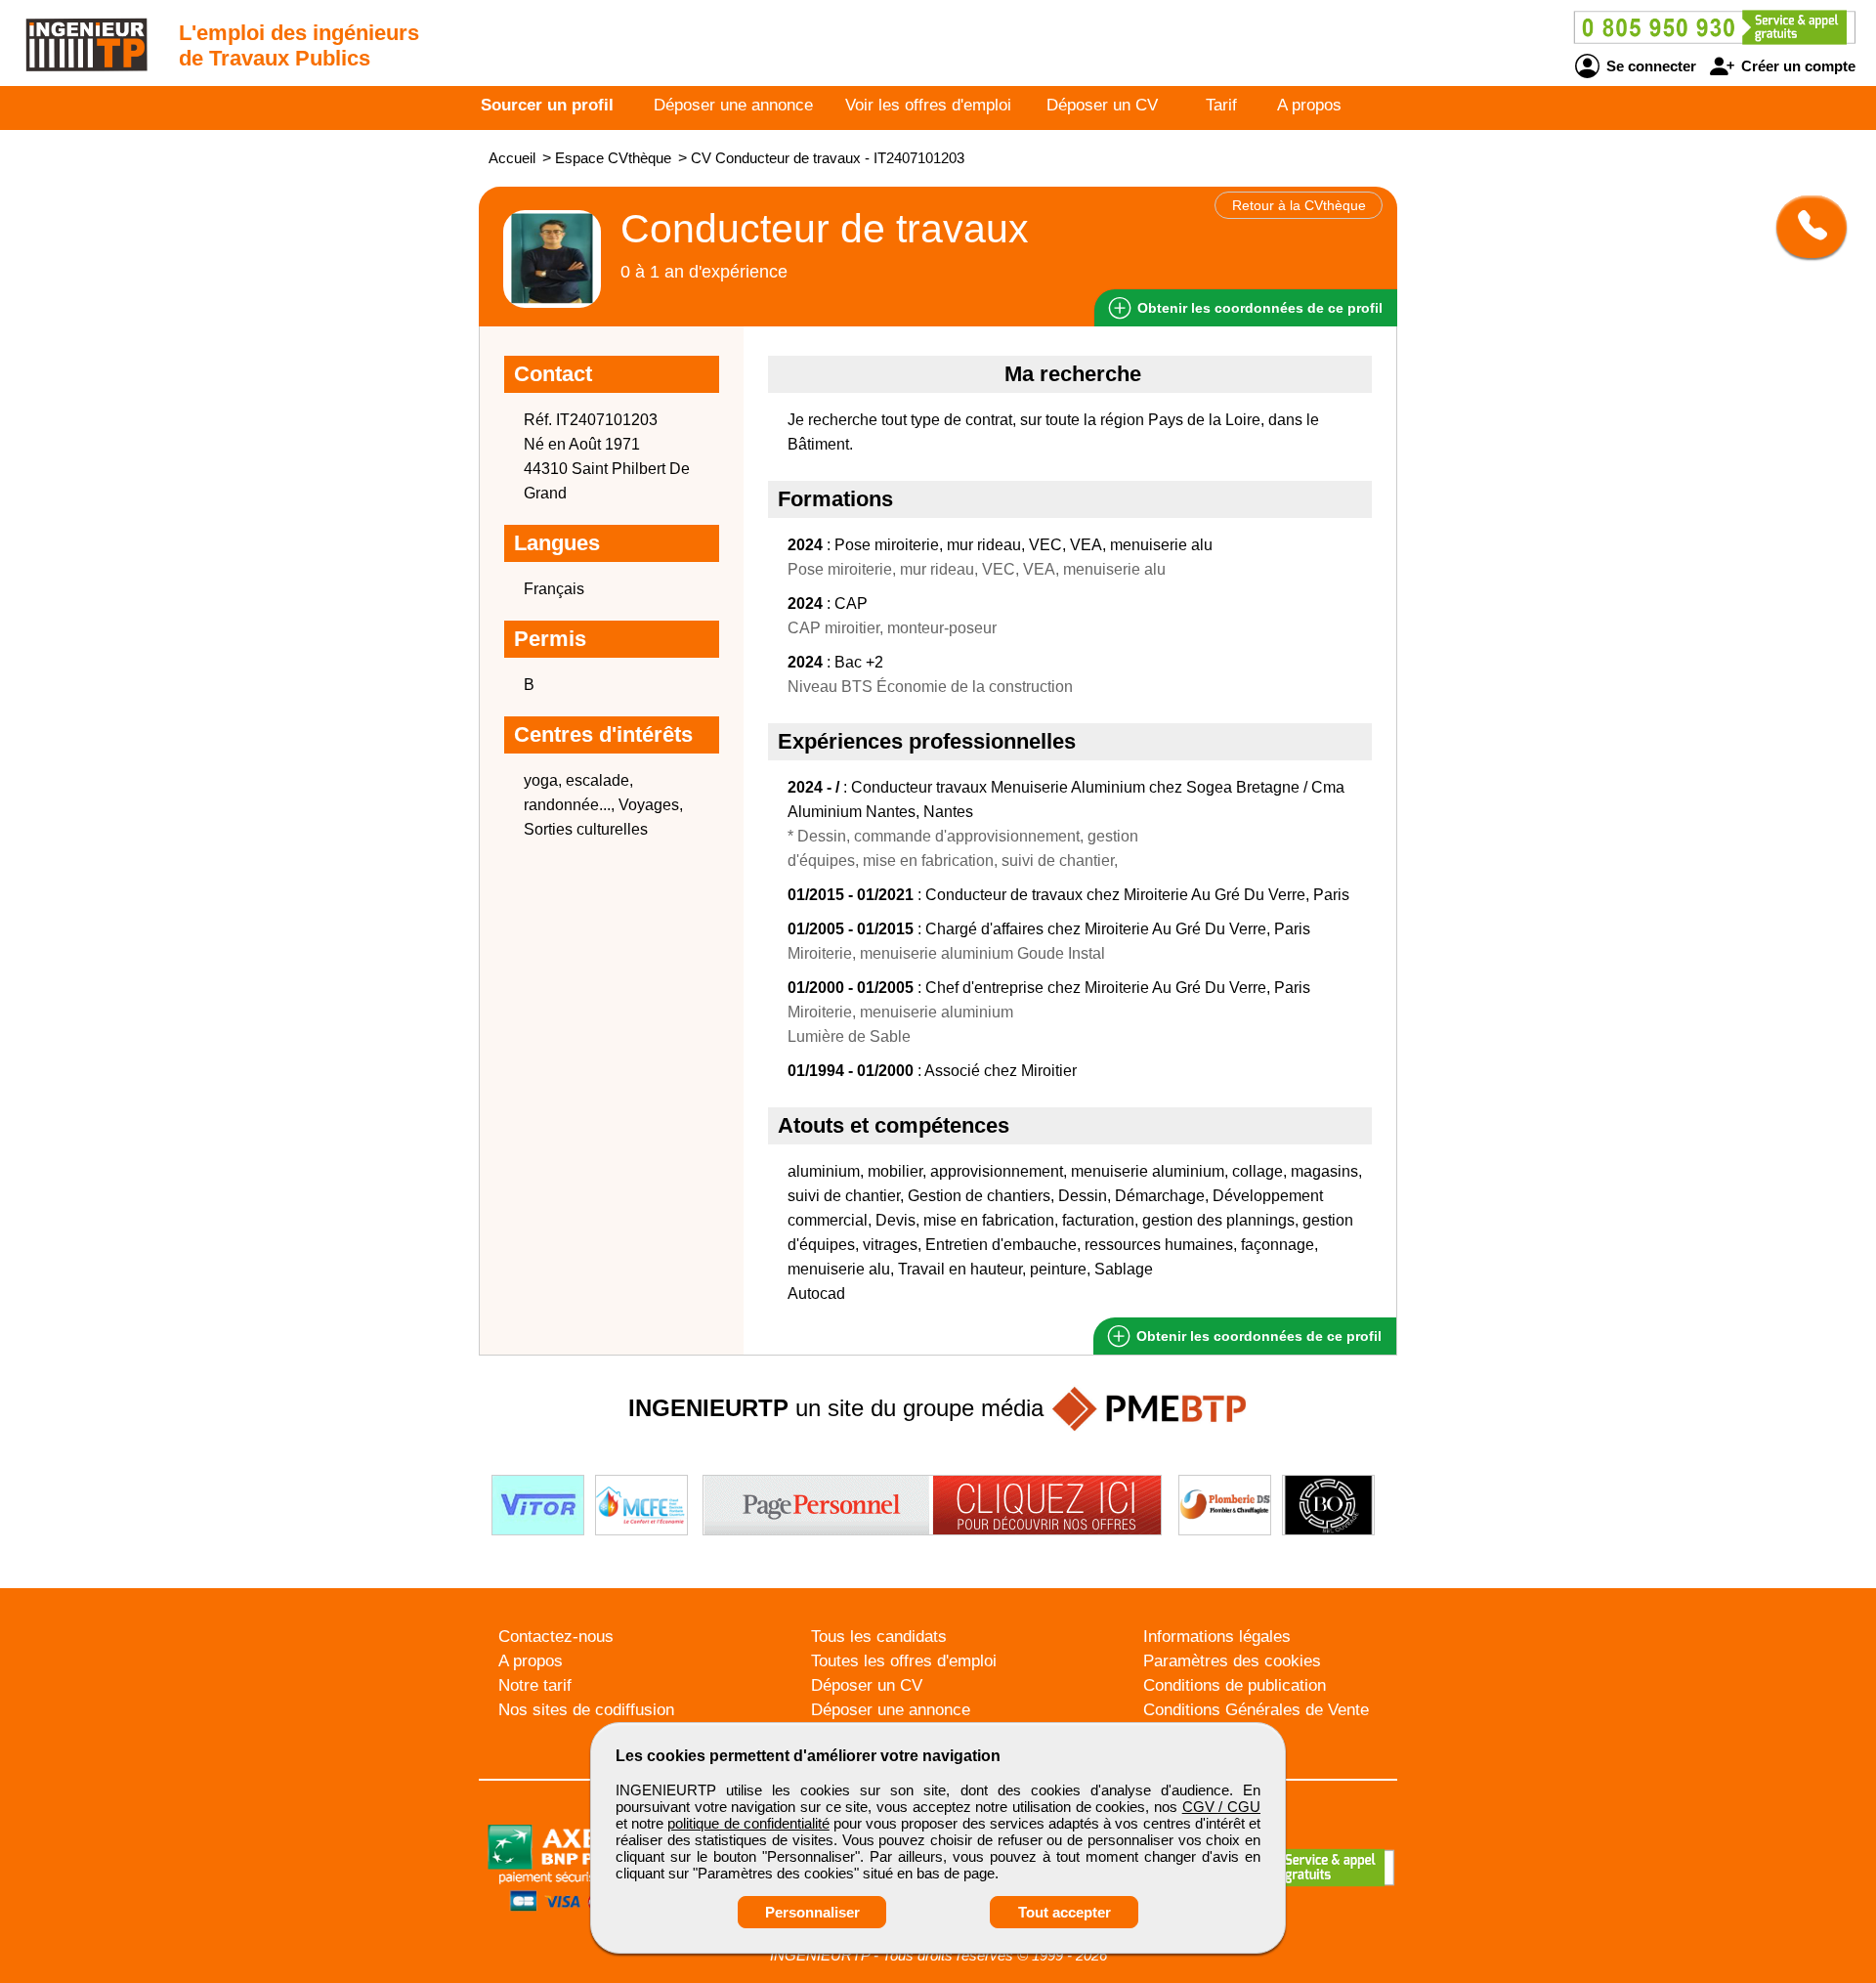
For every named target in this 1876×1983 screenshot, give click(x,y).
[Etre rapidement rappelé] (1804, 227)
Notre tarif (535, 1685)
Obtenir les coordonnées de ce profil (1257, 1336)
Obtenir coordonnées (1258, 308)
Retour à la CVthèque (1299, 205)
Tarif (1221, 105)
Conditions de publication (1235, 1685)
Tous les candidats (879, 1637)
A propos (1309, 105)
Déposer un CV (1102, 105)
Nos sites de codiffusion (586, 1710)
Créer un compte (1796, 66)
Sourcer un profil (547, 105)
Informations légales (1217, 1637)
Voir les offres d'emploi (928, 105)
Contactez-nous (556, 1637)
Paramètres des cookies (1232, 1661)
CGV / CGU (1221, 1807)
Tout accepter (1065, 1912)
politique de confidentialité (748, 1823)
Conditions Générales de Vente (1256, 1710)
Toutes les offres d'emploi (904, 1661)
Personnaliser (812, 1912)
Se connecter (1649, 66)
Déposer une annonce (733, 105)
